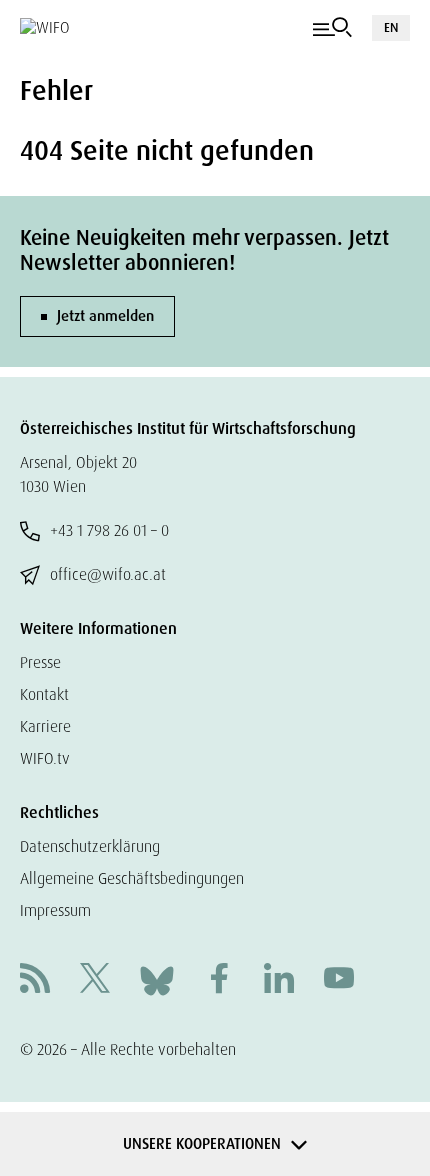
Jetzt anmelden (105, 316)
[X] (95, 980)
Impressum (55, 910)
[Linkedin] (279, 980)
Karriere (45, 726)
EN (391, 27)
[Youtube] (339, 980)
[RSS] (35, 980)
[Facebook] (219, 980)
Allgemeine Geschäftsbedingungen (132, 878)
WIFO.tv (45, 758)
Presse (40, 662)
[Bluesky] (157, 979)
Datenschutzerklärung (90, 846)
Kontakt (44, 694)
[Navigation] (332, 28)
